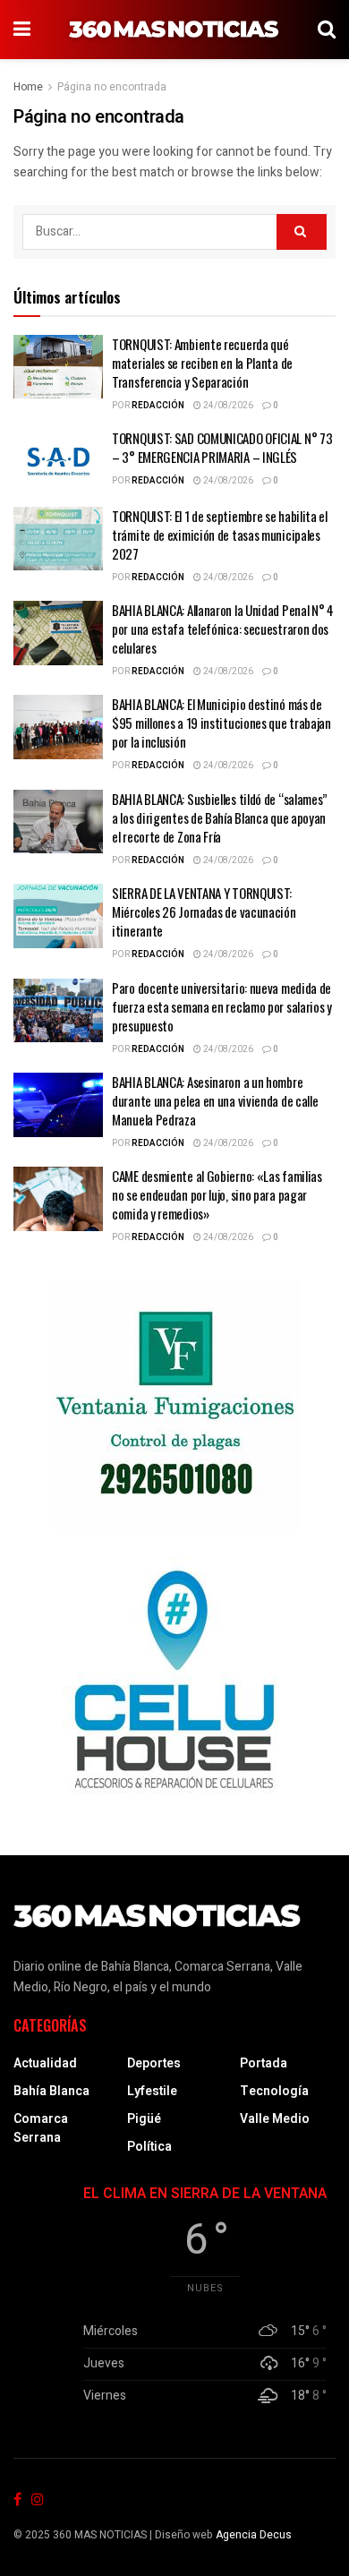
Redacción (158, 406)
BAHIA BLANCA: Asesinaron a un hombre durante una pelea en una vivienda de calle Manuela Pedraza (215, 1100)
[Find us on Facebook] (17, 2500)
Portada (264, 2063)
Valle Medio (275, 2119)
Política (149, 2147)
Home (28, 87)
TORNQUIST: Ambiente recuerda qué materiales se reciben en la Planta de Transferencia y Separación (202, 363)
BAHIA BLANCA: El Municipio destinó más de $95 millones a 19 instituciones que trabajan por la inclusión (221, 723)
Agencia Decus (254, 2535)
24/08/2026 (227, 406)
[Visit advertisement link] (174, 1405)
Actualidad (45, 2063)
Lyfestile (152, 2091)
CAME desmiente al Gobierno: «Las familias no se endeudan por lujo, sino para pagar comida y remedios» (217, 1194)
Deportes (154, 2063)
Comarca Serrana (41, 2128)
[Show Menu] (22, 30)
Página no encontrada (112, 87)
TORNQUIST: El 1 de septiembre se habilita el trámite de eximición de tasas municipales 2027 (220, 535)
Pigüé (144, 2119)
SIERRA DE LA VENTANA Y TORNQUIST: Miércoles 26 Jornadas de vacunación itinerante (204, 911)
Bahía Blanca (51, 2091)
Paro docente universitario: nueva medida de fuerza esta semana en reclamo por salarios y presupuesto (222, 1006)
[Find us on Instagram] (38, 2500)
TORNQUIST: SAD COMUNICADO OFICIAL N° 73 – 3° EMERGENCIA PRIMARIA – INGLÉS (222, 447)
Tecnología (274, 2091)
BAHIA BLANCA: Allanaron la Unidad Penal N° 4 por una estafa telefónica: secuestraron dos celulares (223, 629)
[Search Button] (327, 30)
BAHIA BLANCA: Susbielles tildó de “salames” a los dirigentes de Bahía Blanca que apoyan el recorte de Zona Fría (220, 817)
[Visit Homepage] (174, 30)
